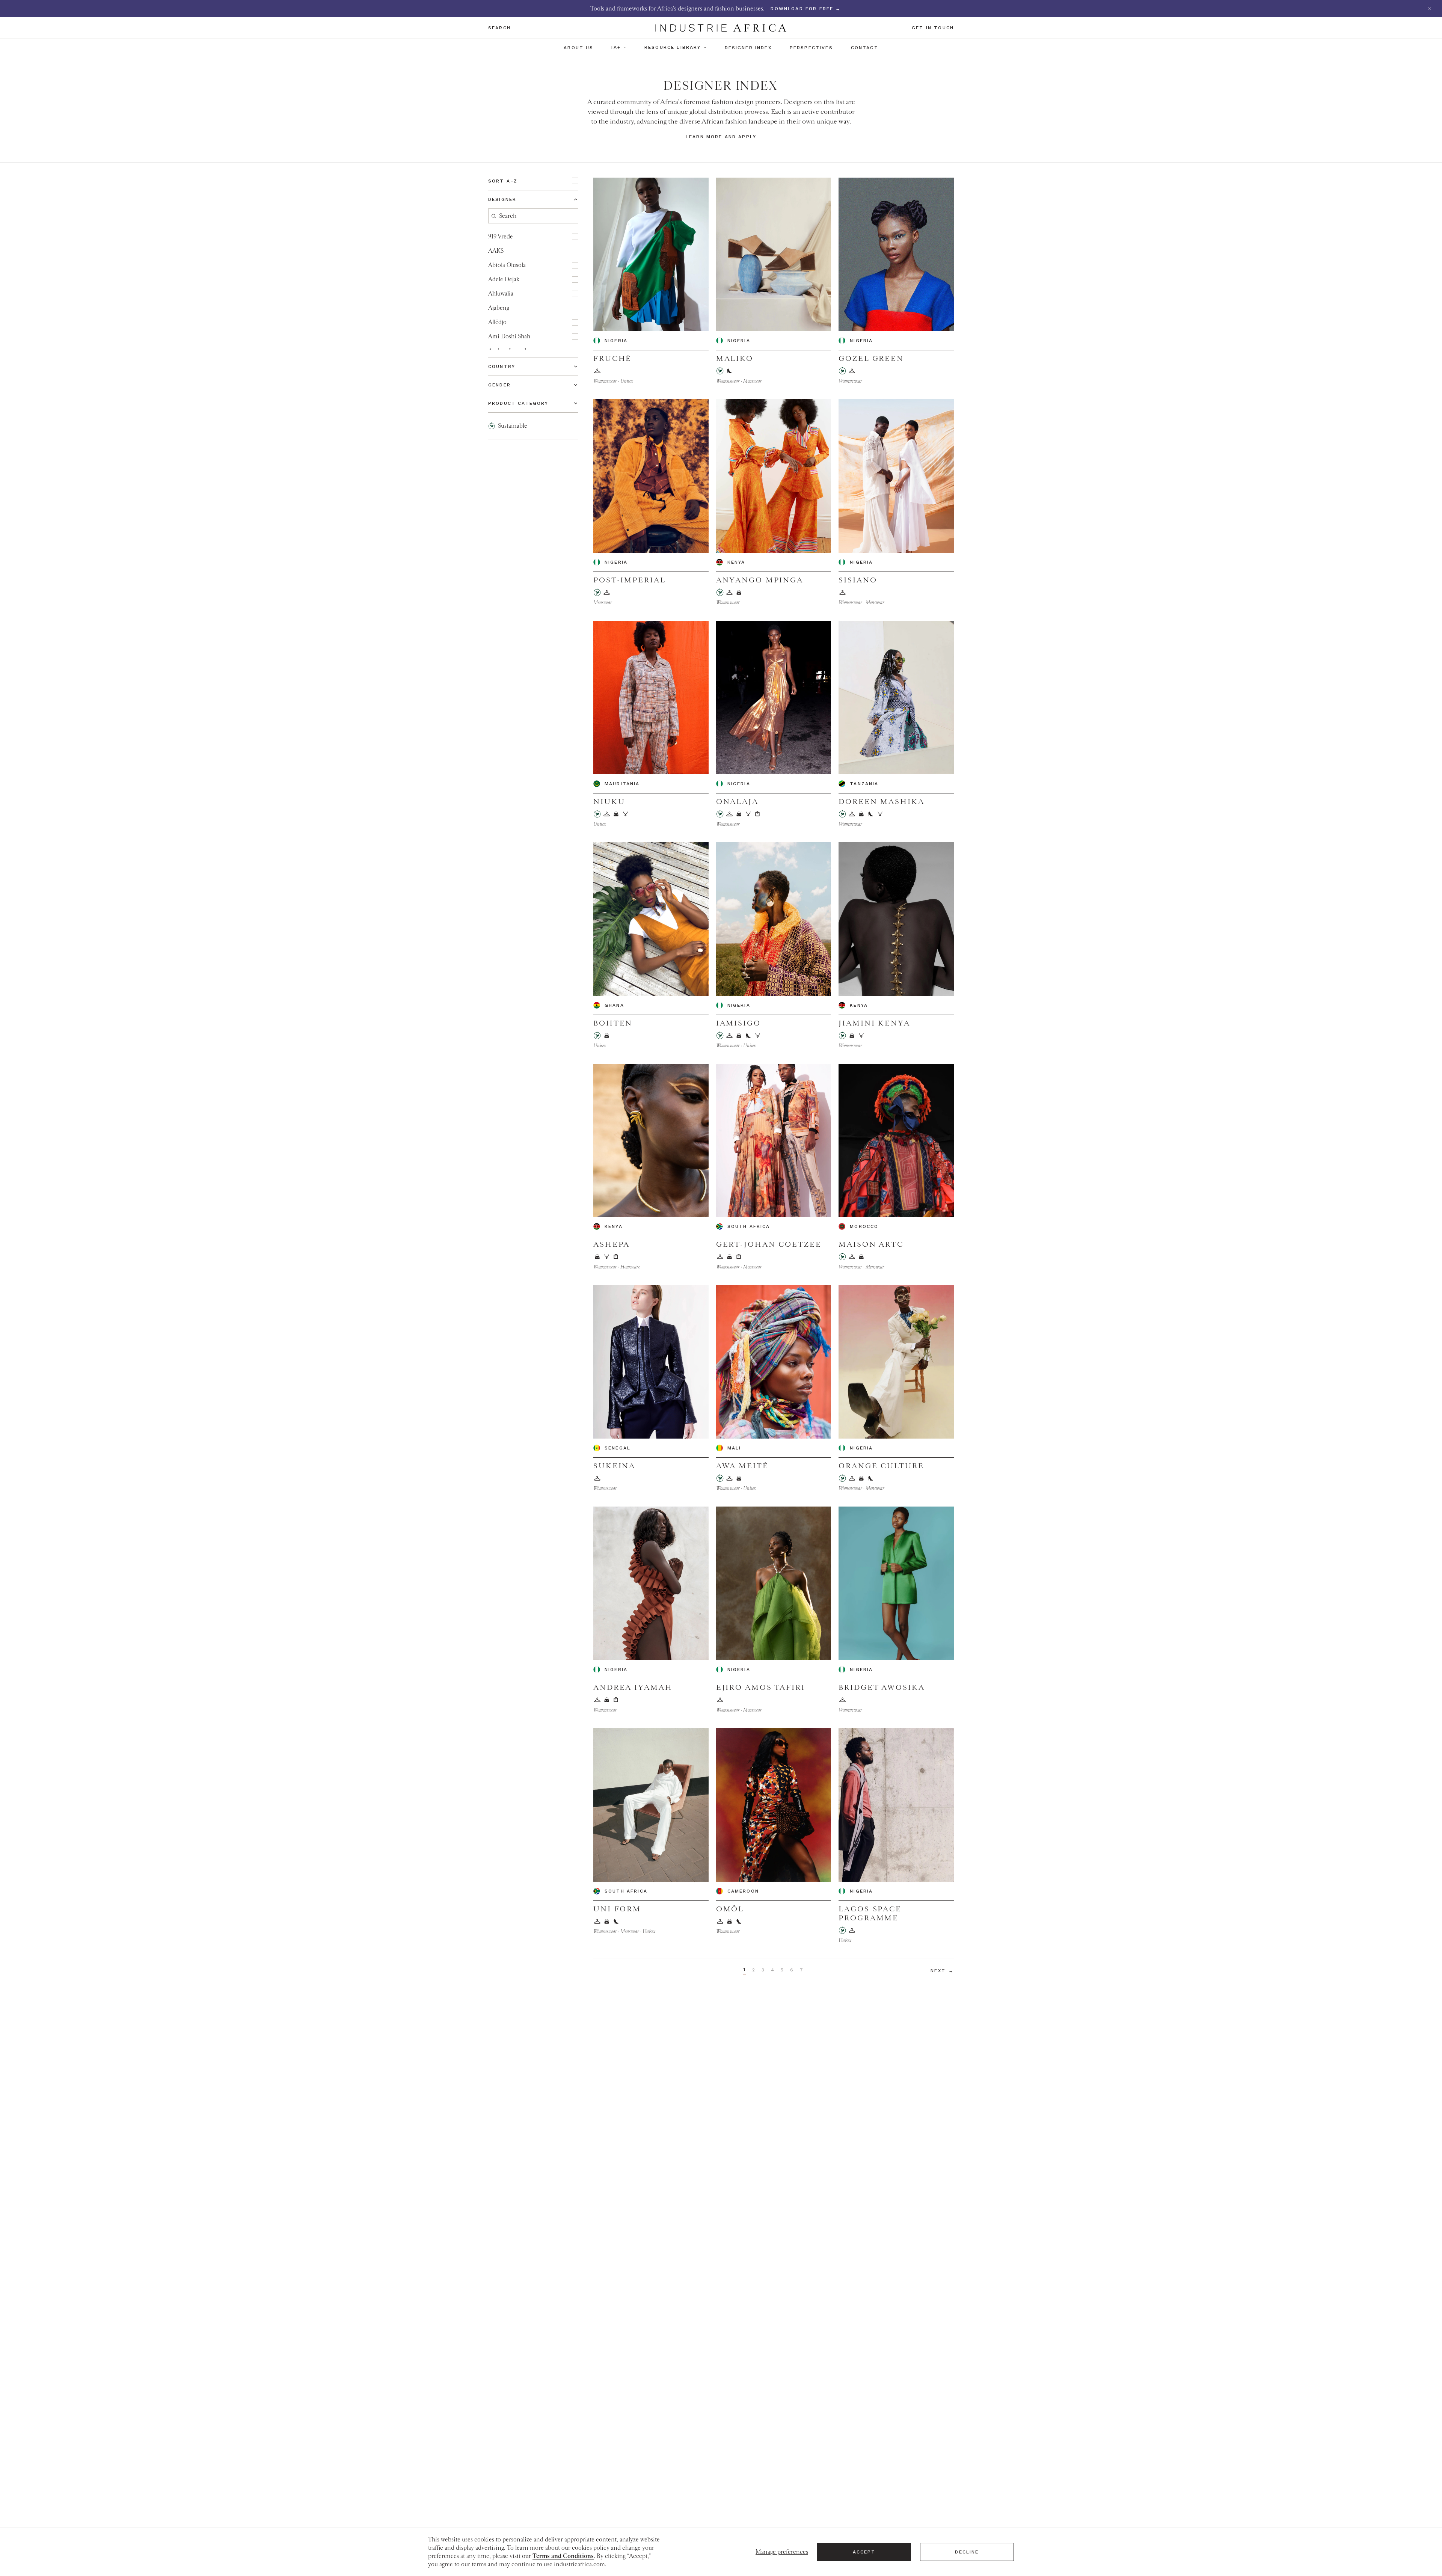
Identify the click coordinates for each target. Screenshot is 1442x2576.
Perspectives (811, 48)
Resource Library (673, 47)
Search (499, 28)
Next (942, 1971)
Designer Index (748, 48)
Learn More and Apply (721, 137)
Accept (864, 2552)
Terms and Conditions (563, 2556)
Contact (865, 48)
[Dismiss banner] (1430, 9)
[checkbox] (575, 181)
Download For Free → (806, 9)
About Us (578, 48)
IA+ (616, 47)
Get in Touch (933, 28)
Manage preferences (782, 2552)
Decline (967, 2552)
